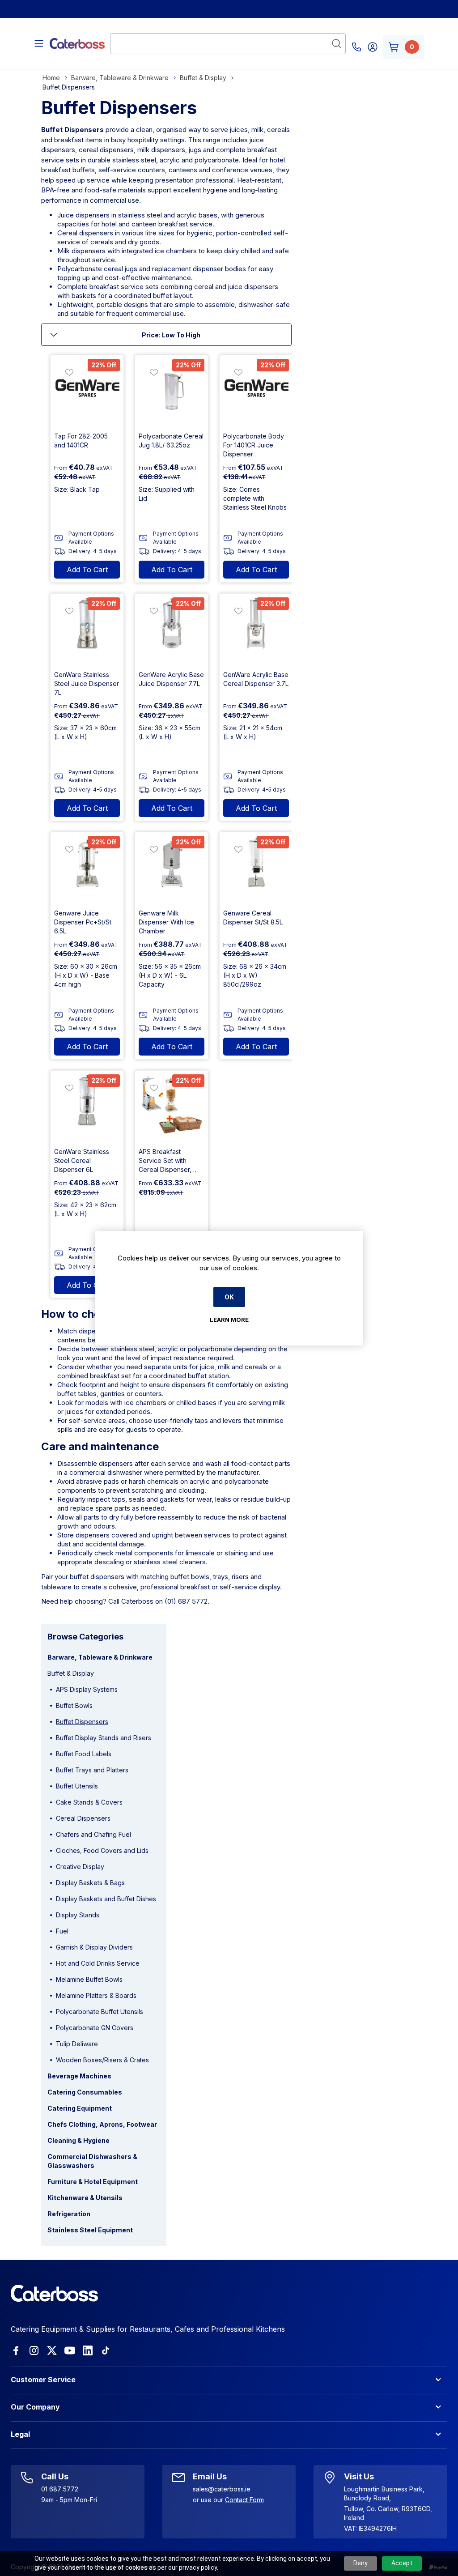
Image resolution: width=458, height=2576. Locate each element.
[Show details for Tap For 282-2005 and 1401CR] (87, 392)
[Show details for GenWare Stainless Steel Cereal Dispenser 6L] (87, 1107)
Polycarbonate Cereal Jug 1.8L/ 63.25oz (171, 441)
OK (229, 1297)
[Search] (336, 43)
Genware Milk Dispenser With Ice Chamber (166, 922)
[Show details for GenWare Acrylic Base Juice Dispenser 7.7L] (172, 630)
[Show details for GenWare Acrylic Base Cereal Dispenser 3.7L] (256, 630)
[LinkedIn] (88, 2350)
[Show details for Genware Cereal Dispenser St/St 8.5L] (256, 869)
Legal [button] (20, 2434)
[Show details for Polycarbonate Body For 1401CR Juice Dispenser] (256, 392)
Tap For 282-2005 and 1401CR (81, 441)
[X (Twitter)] (52, 2350)
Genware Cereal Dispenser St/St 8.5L (253, 918)
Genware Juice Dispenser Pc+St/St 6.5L (83, 922)
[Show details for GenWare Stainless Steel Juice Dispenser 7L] (87, 630)
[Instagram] (34, 2350)
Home (51, 78)
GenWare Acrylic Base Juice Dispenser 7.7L (171, 679)
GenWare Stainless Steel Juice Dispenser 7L (87, 683)
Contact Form (244, 2500)
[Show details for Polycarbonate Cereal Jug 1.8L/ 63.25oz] (172, 392)
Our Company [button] (35, 2407)
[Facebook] (16, 2350)
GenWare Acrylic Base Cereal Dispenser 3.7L (256, 679)
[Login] (373, 47)
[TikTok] (106, 2350)
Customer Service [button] (43, 2380)
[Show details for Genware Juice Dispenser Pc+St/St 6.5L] (87, 869)
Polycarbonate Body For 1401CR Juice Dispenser (254, 445)
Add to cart (87, 570)
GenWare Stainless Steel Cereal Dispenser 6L (82, 1160)
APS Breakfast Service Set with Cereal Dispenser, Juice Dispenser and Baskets (169, 1161)
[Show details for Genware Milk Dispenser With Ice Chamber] (172, 869)
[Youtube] (70, 2350)
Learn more (229, 1320)
